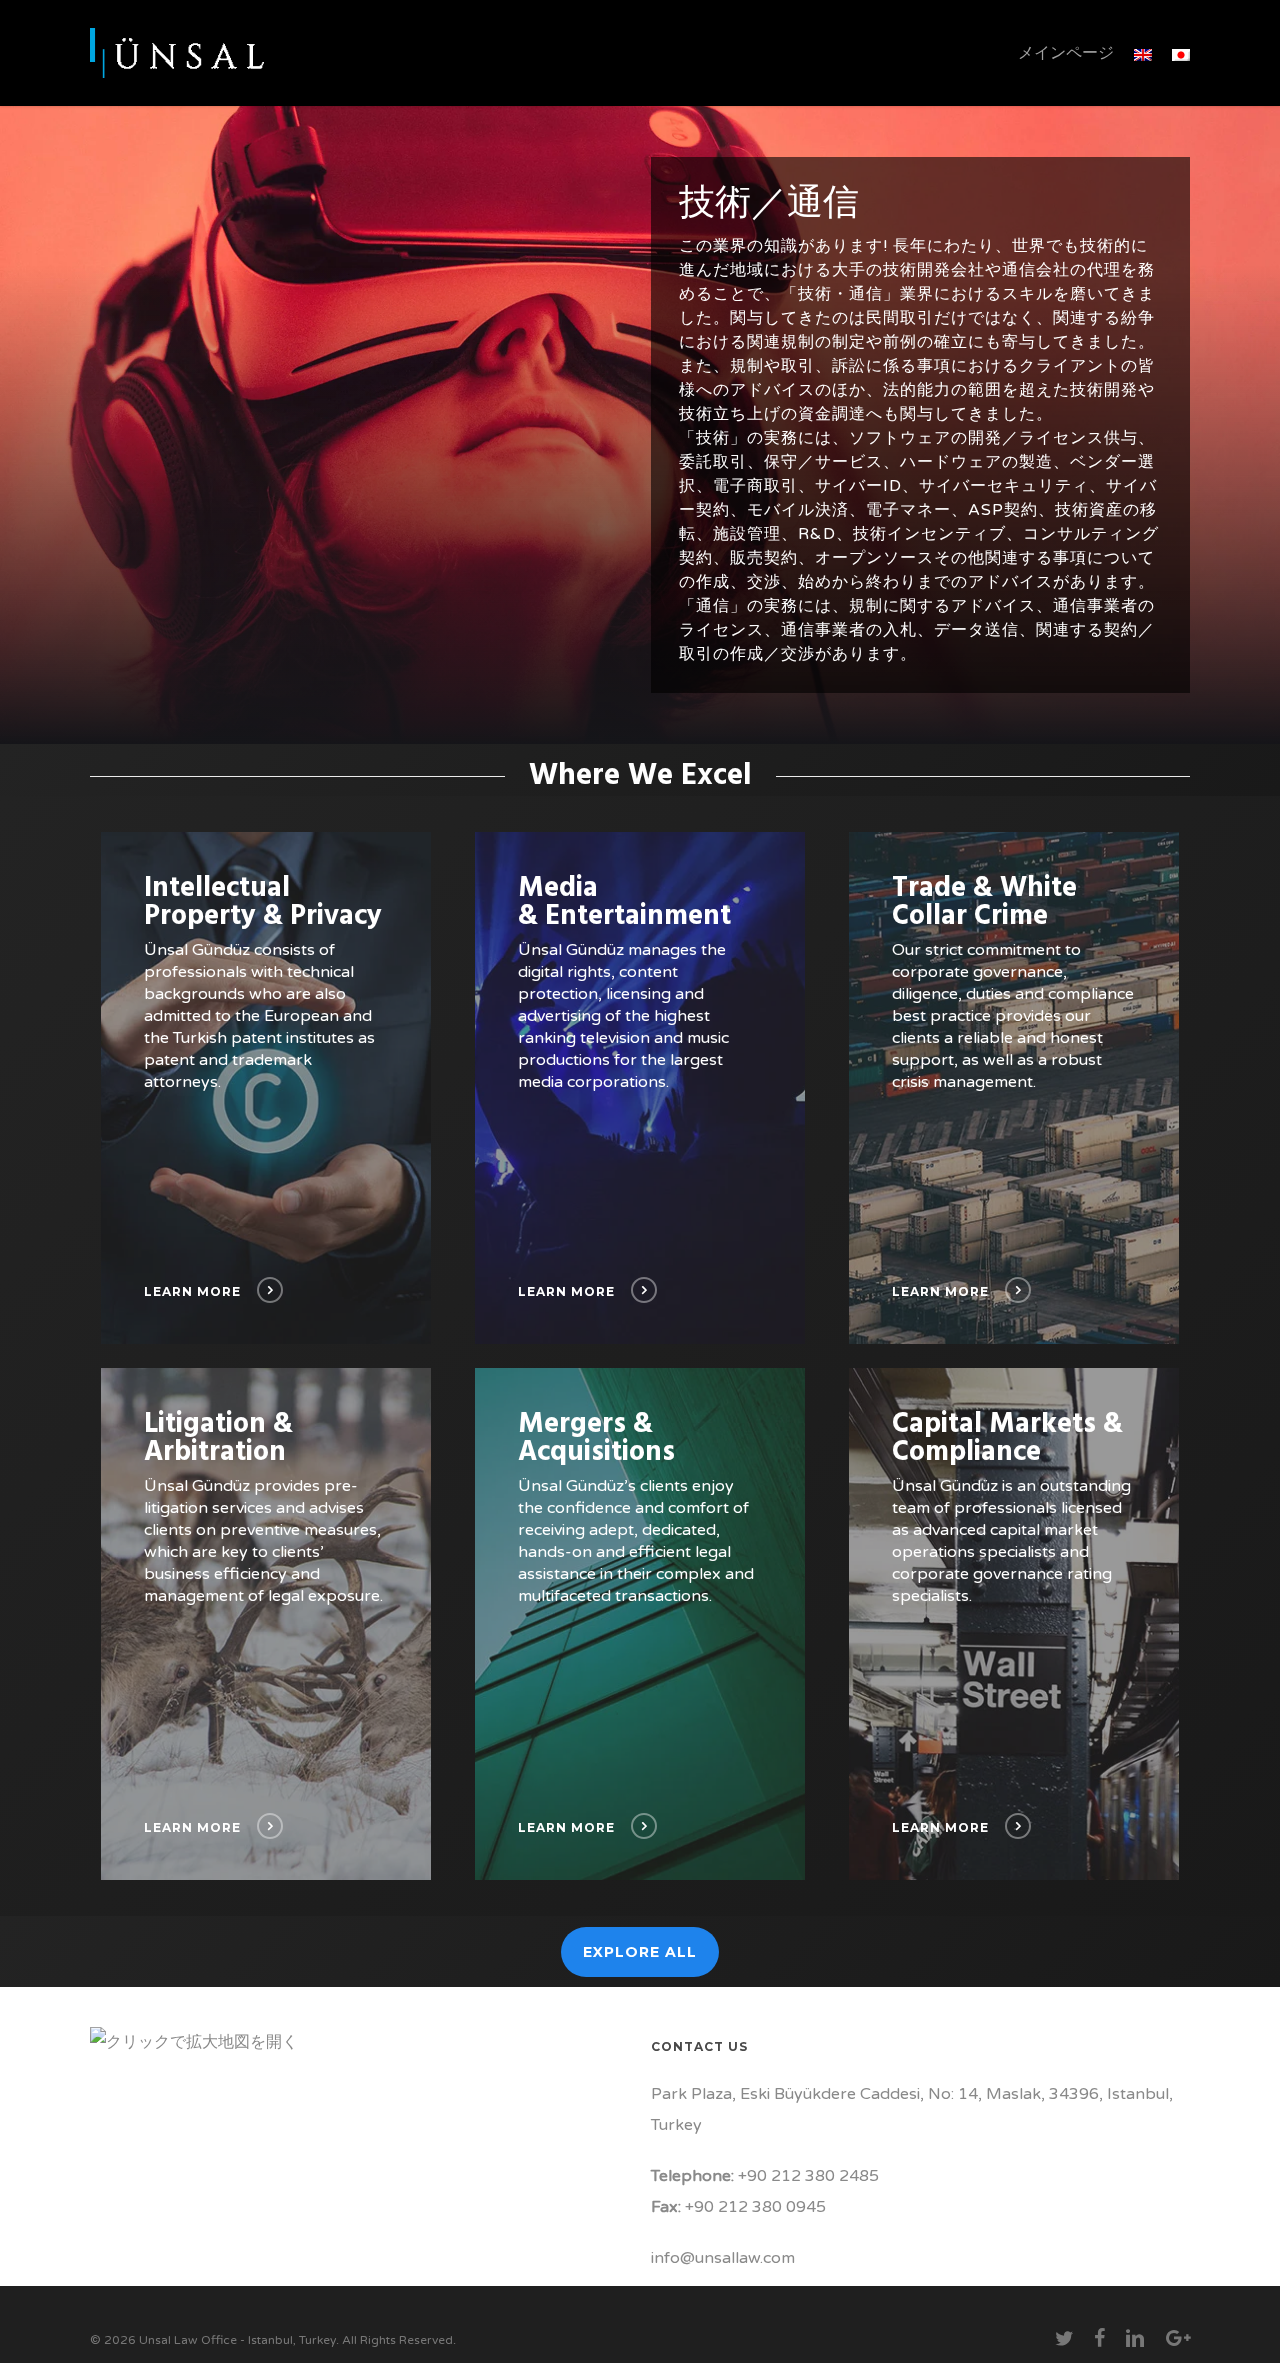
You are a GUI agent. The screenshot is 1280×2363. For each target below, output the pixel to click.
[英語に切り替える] (1143, 53)
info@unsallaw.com (723, 2258)
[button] (640, 1952)
